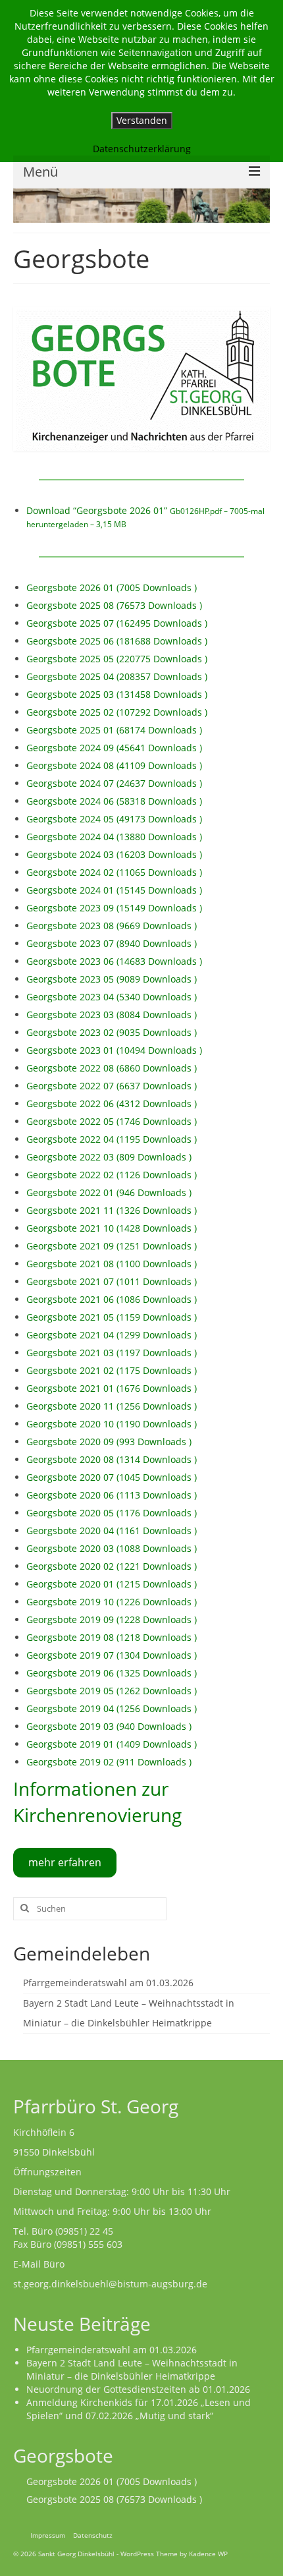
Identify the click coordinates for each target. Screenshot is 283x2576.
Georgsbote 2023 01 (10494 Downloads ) (114, 1050)
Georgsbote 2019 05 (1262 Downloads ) (112, 1691)
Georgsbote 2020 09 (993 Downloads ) (109, 1442)
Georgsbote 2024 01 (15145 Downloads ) (114, 890)
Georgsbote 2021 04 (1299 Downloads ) (112, 1335)
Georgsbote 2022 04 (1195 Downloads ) (112, 1139)
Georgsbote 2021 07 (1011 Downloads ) (112, 1281)
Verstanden (142, 120)
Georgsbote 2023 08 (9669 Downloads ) (112, 926)
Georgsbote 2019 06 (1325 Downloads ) (112, 1673)
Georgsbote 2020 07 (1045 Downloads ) (112, 1477)
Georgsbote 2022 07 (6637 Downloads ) (112, 1086)
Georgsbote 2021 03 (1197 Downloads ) (112, 1353)
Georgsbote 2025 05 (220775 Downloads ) (117, 659)
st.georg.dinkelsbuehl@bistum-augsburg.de (110, 2284)
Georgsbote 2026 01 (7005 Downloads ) (112, 587)
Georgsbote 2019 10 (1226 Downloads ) (112, 1602)
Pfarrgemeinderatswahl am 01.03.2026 (108, 1983)
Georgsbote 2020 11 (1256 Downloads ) (112, 1406)
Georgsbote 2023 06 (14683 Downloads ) (114, 961)
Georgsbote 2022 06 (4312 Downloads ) (112, 1103)
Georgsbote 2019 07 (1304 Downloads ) (112, 1655)
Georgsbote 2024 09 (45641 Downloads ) (114, 748)
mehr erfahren (65, 1862)
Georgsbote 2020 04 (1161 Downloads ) (112, 1531)
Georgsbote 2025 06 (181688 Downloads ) (117, 641)
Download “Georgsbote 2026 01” (145, 517)
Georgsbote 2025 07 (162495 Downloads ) (117, 623)
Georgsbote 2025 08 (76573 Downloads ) (114, 605)
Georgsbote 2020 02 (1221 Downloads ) (112, 1566)
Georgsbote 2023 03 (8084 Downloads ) (112, 1015)
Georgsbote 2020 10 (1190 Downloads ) (112, 1424)
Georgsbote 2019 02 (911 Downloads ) (109, 1762)
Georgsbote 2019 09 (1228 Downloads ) (112, 1619)
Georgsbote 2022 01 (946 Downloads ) (109, 1192)
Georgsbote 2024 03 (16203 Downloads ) (114, 854)
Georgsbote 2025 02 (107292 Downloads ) (117, 712)
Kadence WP (208, 2554)
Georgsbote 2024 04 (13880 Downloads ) (114, 837)
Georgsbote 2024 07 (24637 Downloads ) (114, 783)
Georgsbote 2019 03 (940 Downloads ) (109, 1726)
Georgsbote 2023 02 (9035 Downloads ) (112, 1032)
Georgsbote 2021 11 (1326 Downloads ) (112, 1210)
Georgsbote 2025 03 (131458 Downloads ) (117, 694)
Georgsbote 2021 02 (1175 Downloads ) (112, 1370)
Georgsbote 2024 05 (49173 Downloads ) (114, 819)
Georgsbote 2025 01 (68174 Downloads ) (114, 730)
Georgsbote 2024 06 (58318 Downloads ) (114, 801)
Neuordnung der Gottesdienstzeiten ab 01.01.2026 (138, 2389)
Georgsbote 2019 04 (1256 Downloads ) (112, 1708)
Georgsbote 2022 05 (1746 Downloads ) (112, 1121)
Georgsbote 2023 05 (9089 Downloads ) (112, 979)
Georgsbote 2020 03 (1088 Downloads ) (112, 1548)
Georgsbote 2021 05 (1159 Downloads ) (112, 1317)
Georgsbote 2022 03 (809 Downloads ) (109, 1157)
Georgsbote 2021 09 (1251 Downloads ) (112, 1246)
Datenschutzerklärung (142, 149)
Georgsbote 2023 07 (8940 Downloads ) (112, 943)
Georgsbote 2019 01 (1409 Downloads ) (112, 1744)
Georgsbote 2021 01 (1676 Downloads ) (112, 1388)
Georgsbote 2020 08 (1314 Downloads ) (112, 1459)
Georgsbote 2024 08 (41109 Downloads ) (114, 765)
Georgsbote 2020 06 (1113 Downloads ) (112, 1495)
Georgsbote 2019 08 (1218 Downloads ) (112, 1637)
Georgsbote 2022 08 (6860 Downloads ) (112, 1068)
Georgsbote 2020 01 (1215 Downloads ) (112, 1584)
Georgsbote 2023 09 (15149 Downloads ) (114, 908)
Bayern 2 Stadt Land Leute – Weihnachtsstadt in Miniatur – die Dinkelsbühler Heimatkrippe (132, 2369)
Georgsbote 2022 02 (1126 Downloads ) (112, 1175)
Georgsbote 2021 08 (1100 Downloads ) (112, 1264)
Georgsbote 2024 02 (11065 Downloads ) (114, 872)
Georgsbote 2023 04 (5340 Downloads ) (112, 997)
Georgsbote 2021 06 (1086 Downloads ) (112, 1299)
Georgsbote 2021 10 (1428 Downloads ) (112, 1228)
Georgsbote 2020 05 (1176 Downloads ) (112, 1513)
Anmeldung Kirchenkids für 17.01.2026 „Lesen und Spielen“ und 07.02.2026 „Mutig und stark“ (139, 2409)
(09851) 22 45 (84, 2231)
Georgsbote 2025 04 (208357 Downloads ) (117, 676)
